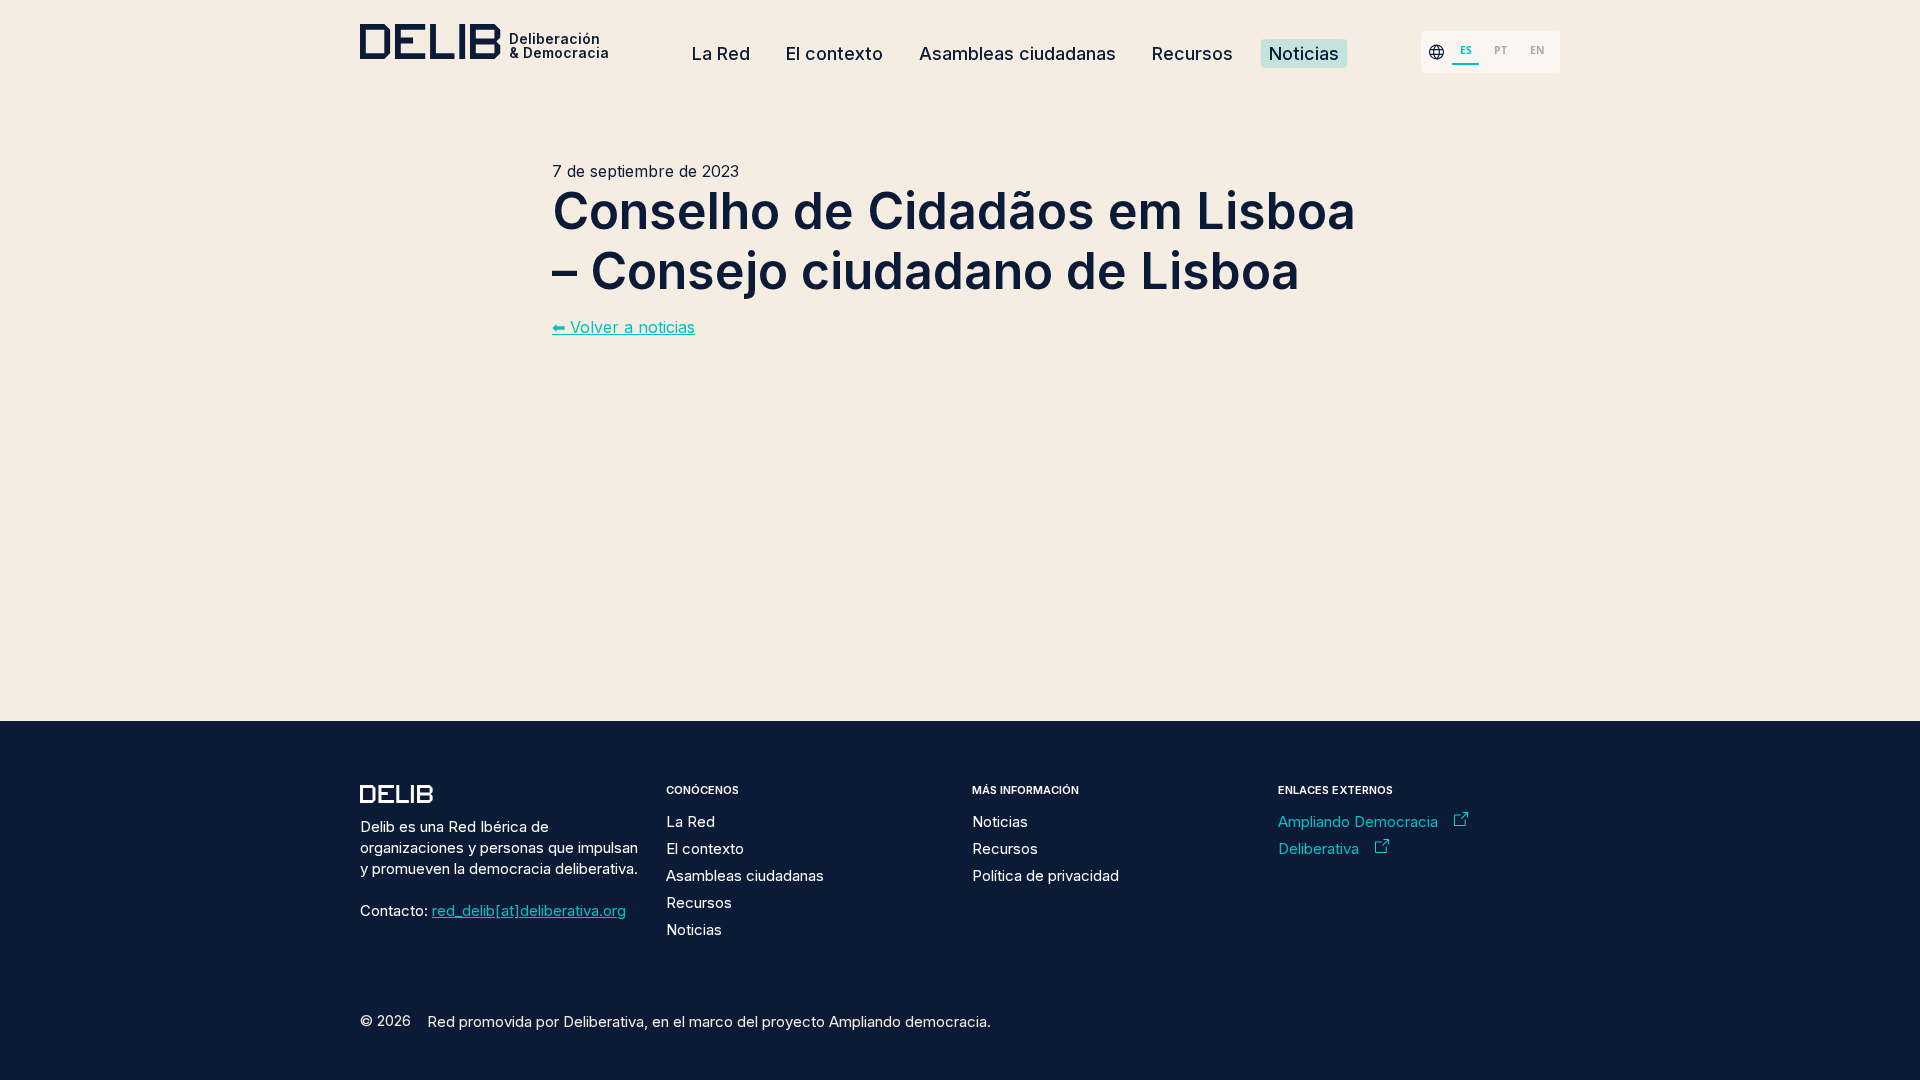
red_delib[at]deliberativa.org (529, 910)
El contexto (834, 53)
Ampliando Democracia (1358, 821)
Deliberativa (1318, 848)
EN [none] (1537, 50)
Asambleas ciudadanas (1017, 53)
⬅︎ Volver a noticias (623, 327)
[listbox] (1502, 52)
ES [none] (1466, 50)
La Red (721, 53)
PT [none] (1500, 50)
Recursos (1192, 53)
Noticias (1304, 53)
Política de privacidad (1045, 875)
